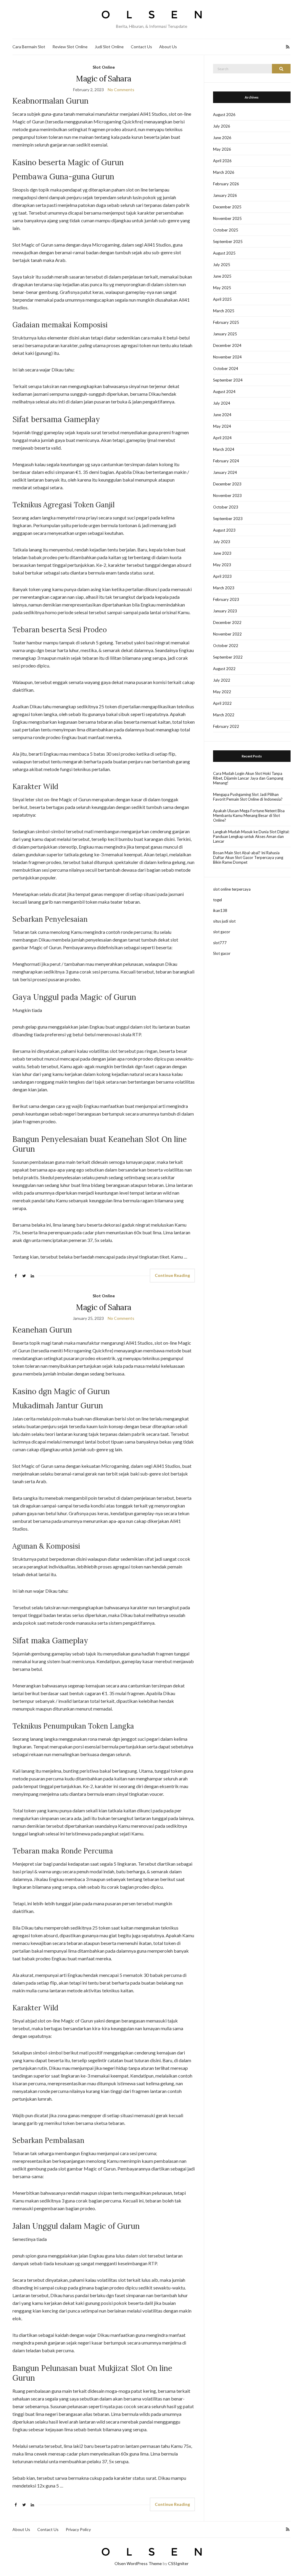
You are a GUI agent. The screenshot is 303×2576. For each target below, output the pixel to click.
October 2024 (226, 369)
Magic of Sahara (104, 79)
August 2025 (224, 253)
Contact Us (141, 47)
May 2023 (222, 565)
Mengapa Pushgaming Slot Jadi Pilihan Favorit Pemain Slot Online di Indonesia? (248, 797)
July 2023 (222, 542)
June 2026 (222, 138)
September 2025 (228, 242)
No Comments (121, 90)
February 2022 (226, 726)
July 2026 (222, 126)
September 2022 (228, 657)
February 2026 (226, 184)
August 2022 (224, 669)
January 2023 (225, 611)
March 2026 (224, 172)
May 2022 (222, 692)
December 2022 (227, 622)
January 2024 (225, 472)
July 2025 (222, 265)
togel (217, 900)
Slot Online (104, 67)
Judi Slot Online (109, 47)
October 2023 (226, 507)
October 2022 (226, 646)
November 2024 (227, 357)
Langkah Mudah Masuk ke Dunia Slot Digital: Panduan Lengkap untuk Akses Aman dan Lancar (251, 836)
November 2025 (227, 218)
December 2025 (227, 207)
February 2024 (226, 461)
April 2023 (222, 576)
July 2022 (222, 680)
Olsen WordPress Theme (138, 2563)
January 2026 (225, 195)
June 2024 (222, 415)
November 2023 (227, 495)
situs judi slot (224, 921)
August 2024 (224, 392)
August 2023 (224, 530)
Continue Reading (172, 1275)
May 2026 (222, 149)
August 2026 (224, 115)
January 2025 (225, 334)
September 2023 (228, 519)
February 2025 (226, 322)
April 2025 (222, 299)
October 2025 (226, 230)
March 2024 (224, 449)
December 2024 (227, 345)
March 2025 (224, 311)
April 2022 (222, 703)
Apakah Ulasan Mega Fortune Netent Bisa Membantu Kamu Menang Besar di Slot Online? (249, 815)
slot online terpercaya (232, 889)
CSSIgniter (178, 2563)
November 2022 (227, 634)
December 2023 (227, 484)
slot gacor (222, 932)
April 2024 (222, 438)
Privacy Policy (78, 2529)
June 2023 (222, 553)
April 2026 (222, 161)
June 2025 (222, 276)
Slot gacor (222, 953)
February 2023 (226, 599)
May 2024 (222, 426)
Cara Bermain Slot (29, 47)
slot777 (220, 943)
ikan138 (220, 910)
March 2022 (224, 715)
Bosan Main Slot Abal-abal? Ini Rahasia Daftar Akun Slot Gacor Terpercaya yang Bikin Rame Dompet (248, 857)
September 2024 (228, 380)
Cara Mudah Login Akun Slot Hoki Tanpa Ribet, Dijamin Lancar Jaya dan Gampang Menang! (248, 778)
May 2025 (222, 288)
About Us (168, 47)
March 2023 (224, 588)
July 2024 (222, 403)
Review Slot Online (70, 47)
